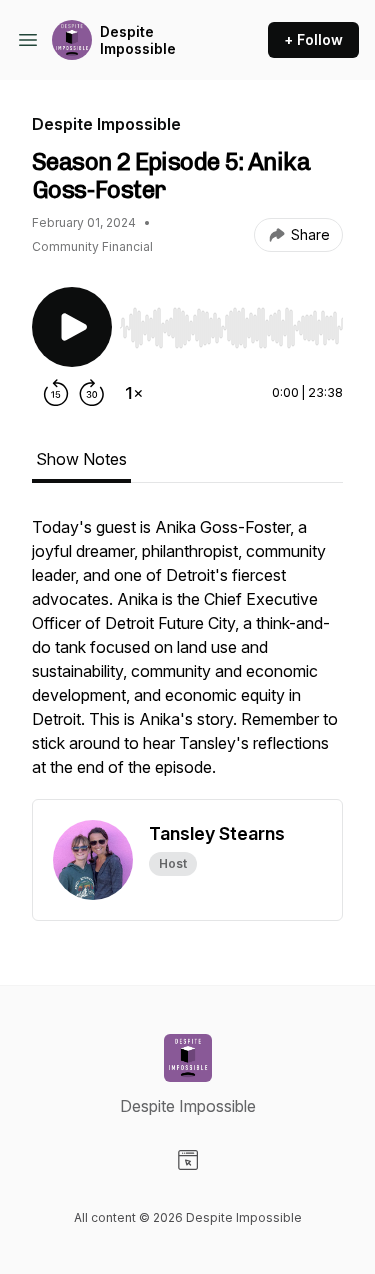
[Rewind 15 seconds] (56, 393)
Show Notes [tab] (81, 459)
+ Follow (313, 39)
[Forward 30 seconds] (92, 393)
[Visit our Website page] (188, 1160)
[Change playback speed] (134, 393)
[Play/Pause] (72, 327)
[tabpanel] (187, 657)
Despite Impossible (138, 40)
